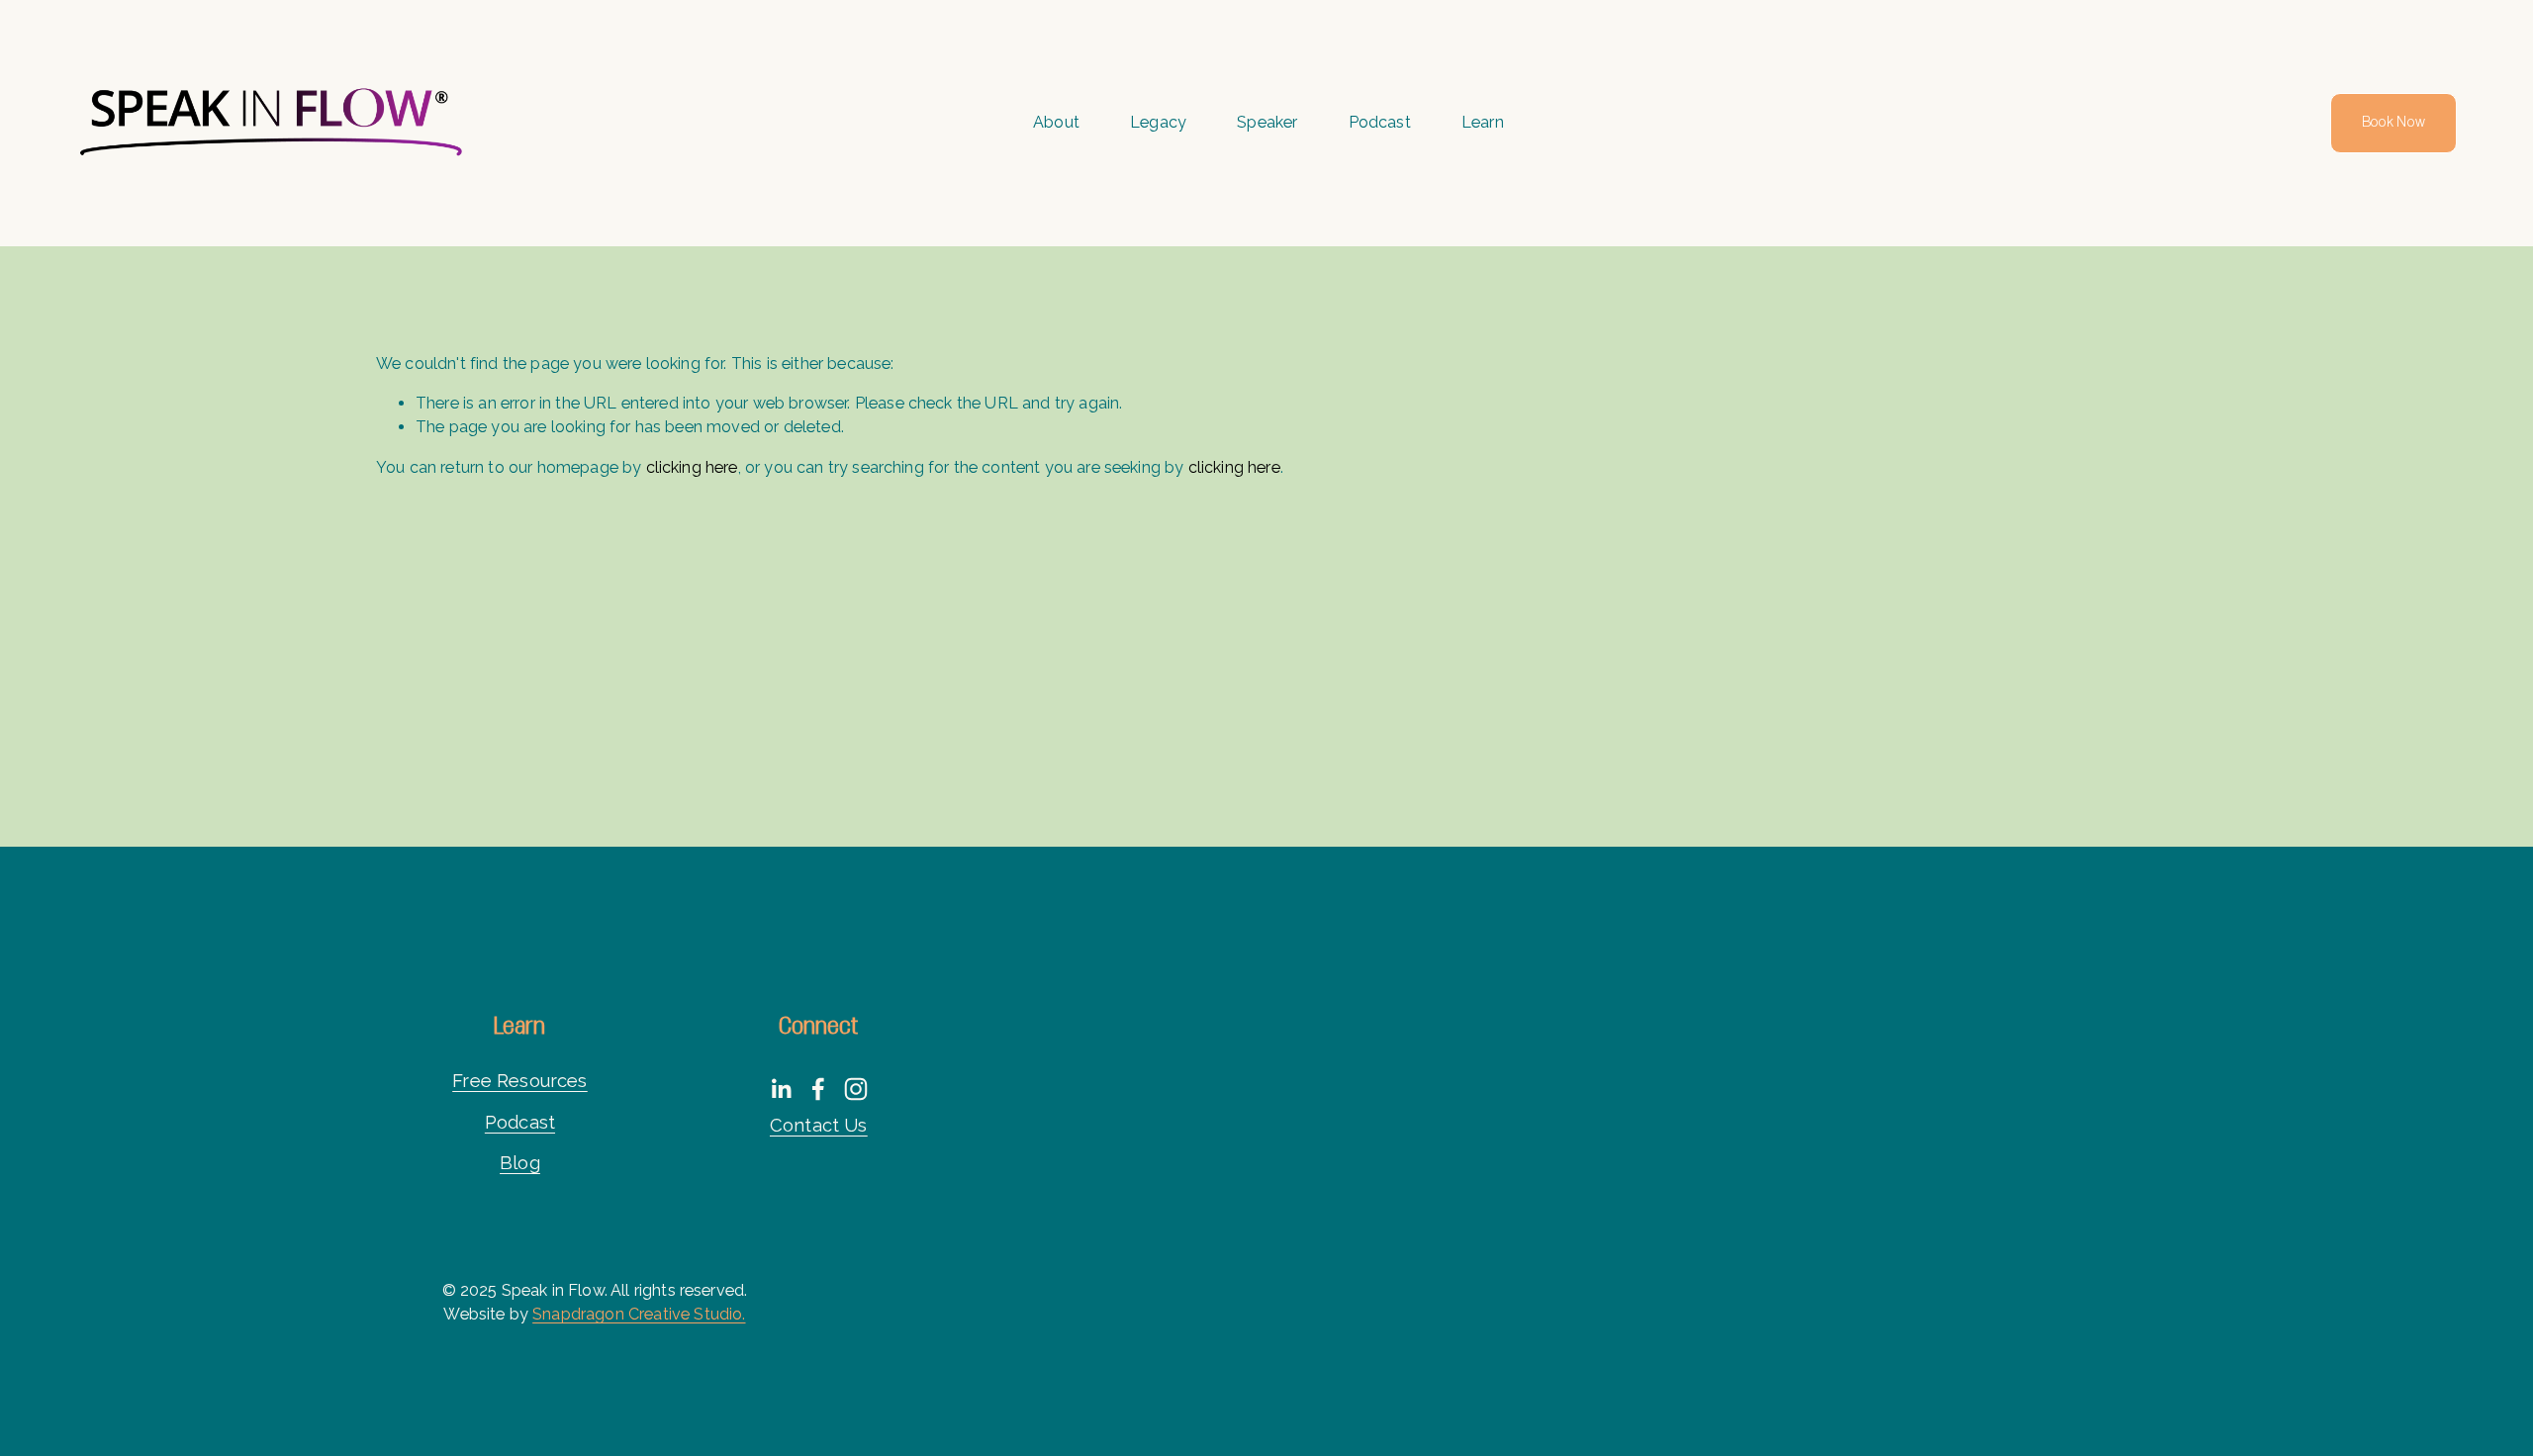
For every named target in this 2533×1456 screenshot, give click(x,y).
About (1056, 122)
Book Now (2394, 123)
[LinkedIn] (781, 1089)
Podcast (1380, 122)
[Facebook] (818, 1089)
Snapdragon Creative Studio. (639, 1314)
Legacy (1158, 122)
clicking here (692, 467)
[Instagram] (856, 1089)
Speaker (1267, 122)
